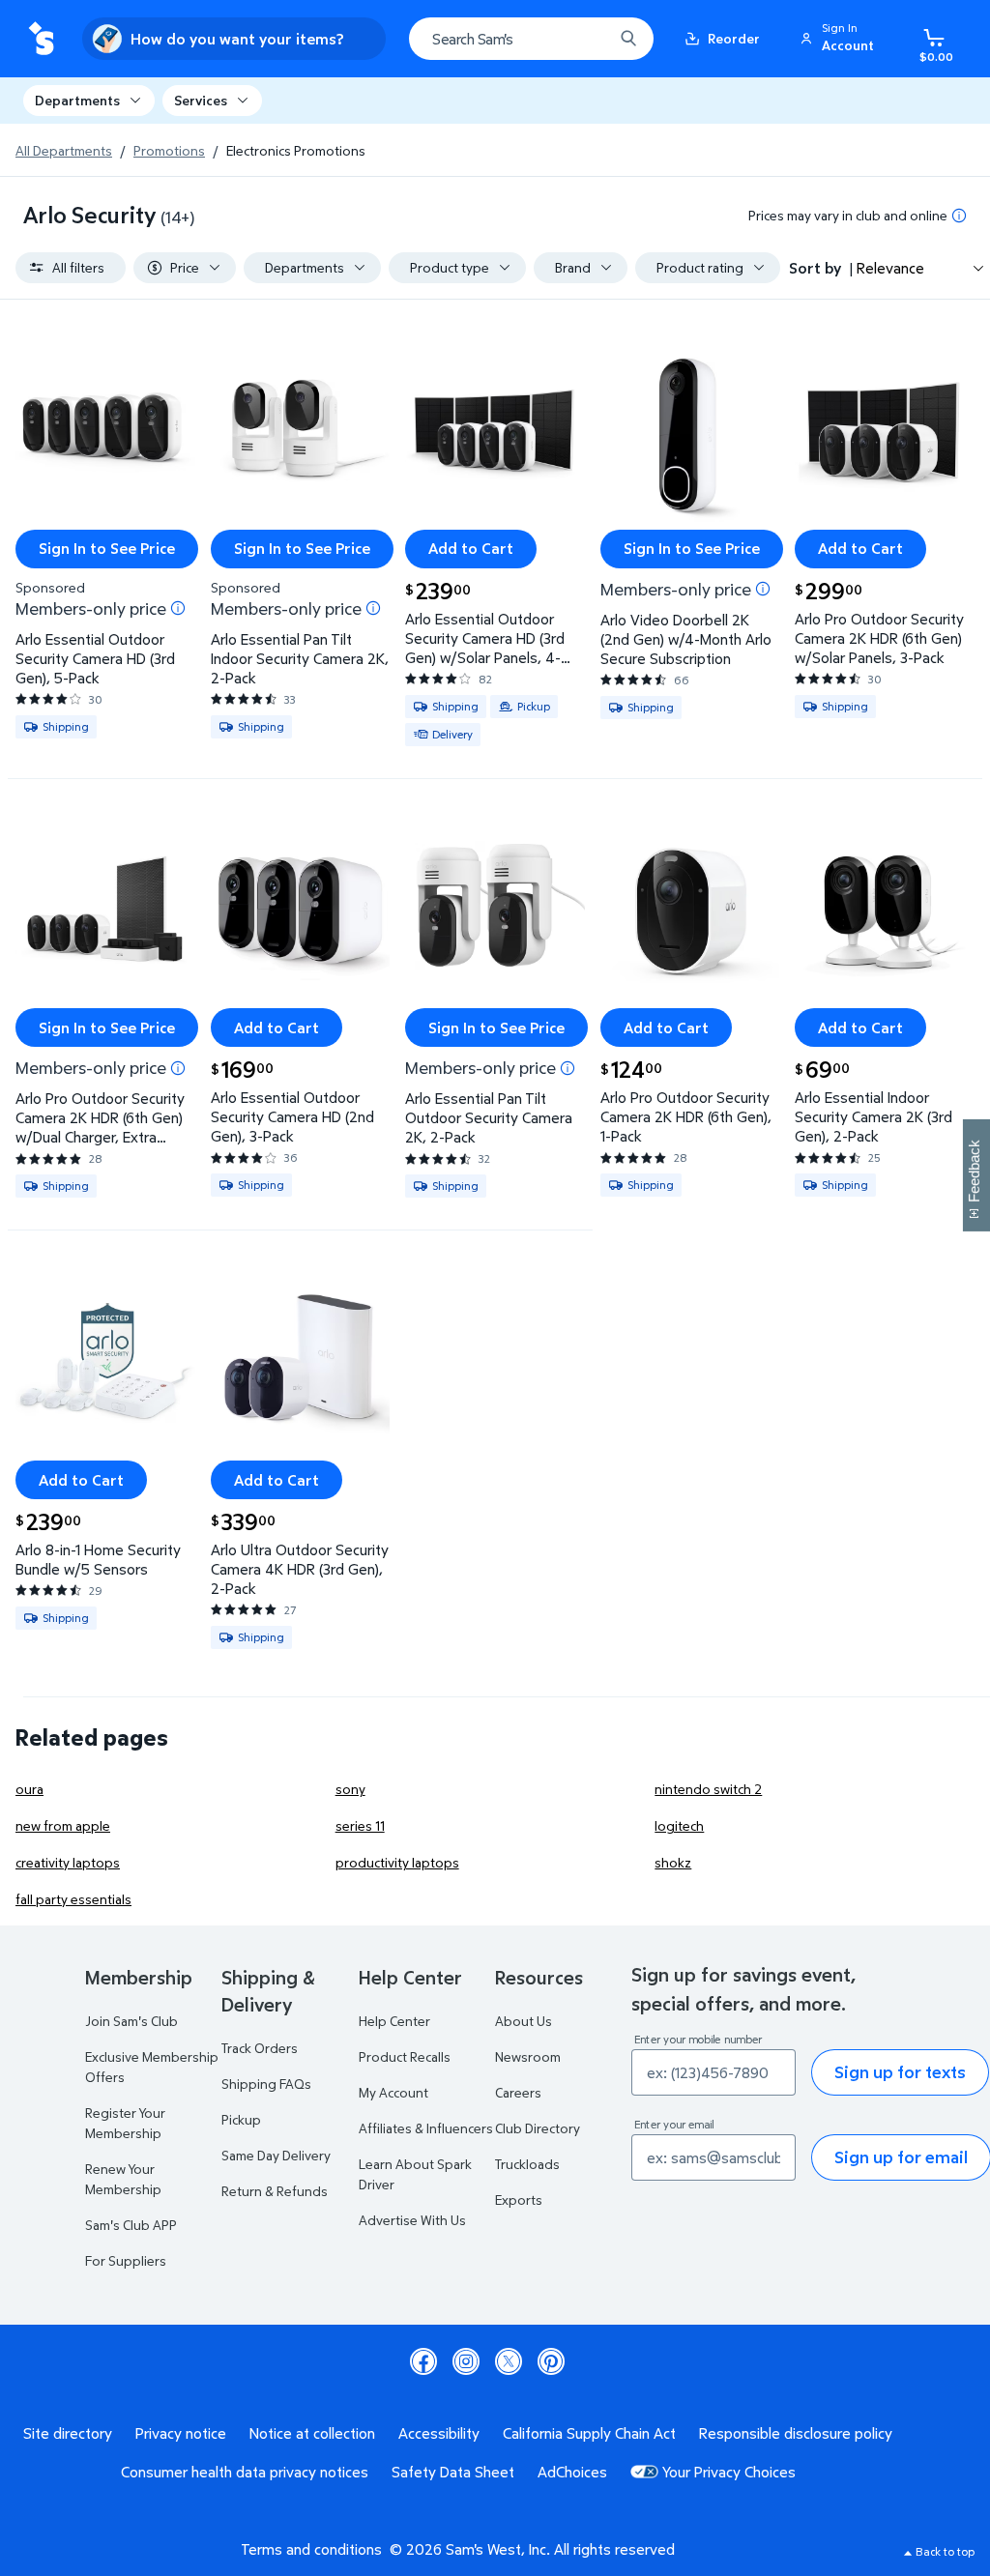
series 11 (360, 1825)
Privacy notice (181, 2433)
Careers (518, 2092)
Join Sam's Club (131, 2021)
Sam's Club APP (131, 2225)
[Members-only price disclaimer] (178, 608)
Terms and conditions (311, 2549)
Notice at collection (312, 2433)
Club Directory (538, 2128)
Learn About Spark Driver (415, 2174)
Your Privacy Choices (729, 2472)
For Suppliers (126, 2260)
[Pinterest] (551, 2361)
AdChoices (572, 2472)
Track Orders (260, 2048)
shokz (673, 1862)
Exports (519, 2200)
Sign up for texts (900, 2072)
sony (350, 1789)
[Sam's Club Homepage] (41, 39)
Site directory (68, 2433)
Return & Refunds (275, 2191)
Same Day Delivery (276, 2155)
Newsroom (528, 2056)
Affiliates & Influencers (426, 2128)
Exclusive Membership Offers (152, 2067)
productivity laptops (397, 1862)
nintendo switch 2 (708, 1789)
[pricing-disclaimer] (959, 216)
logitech (679, 1825)
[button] (840, 39)
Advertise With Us (412, 2220)
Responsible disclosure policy (796, 2433)
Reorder (734, 38)
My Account (393, 2092)
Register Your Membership (125, 2123)
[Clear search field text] (584, 39)
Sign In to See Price (107, 548)
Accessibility (439, 2433)
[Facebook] (423, 2361)
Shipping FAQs (266, 2084)
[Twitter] (509, 2361)
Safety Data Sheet (453, 2472)
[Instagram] (466, 2361)
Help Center (394, 2021)
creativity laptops (68, 1862)
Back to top (945, 2551)
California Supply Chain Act (589, 2433)
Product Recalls (405, 2056)
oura (29, 1789)
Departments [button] (77, 100)
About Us (524, 2021)
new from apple (63, 1825)
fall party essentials (73, 1899)
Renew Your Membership (123, 2179)
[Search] (628, 39)
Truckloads (527, 2164)
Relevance (890, 268)
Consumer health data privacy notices (245, 2472)
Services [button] (201, 100)
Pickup (241, 2119)
